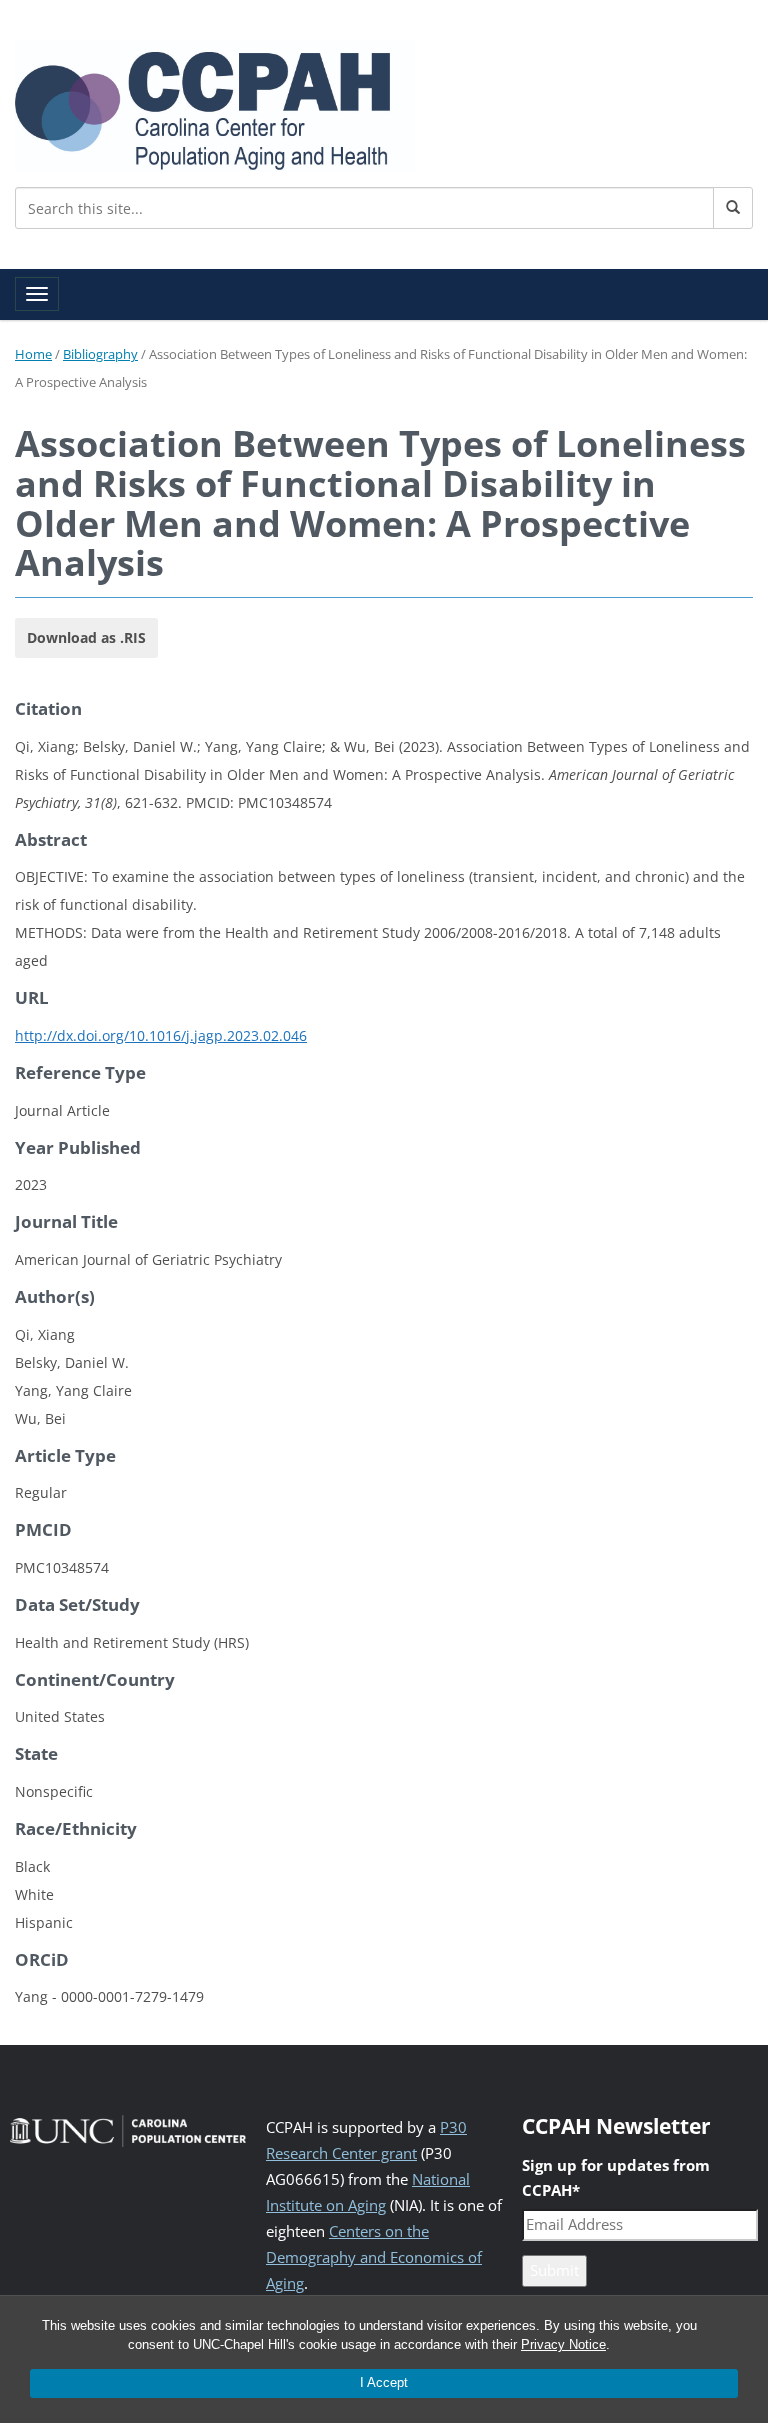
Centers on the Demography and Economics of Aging (374, 2257)
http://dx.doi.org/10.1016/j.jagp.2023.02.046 (161, 1035)
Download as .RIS (86, 637)
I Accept (384, 2382)
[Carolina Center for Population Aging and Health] (215, 102)
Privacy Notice (563, 2344)
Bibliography (100, 354)
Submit (554, 2270)
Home (33, 354)
